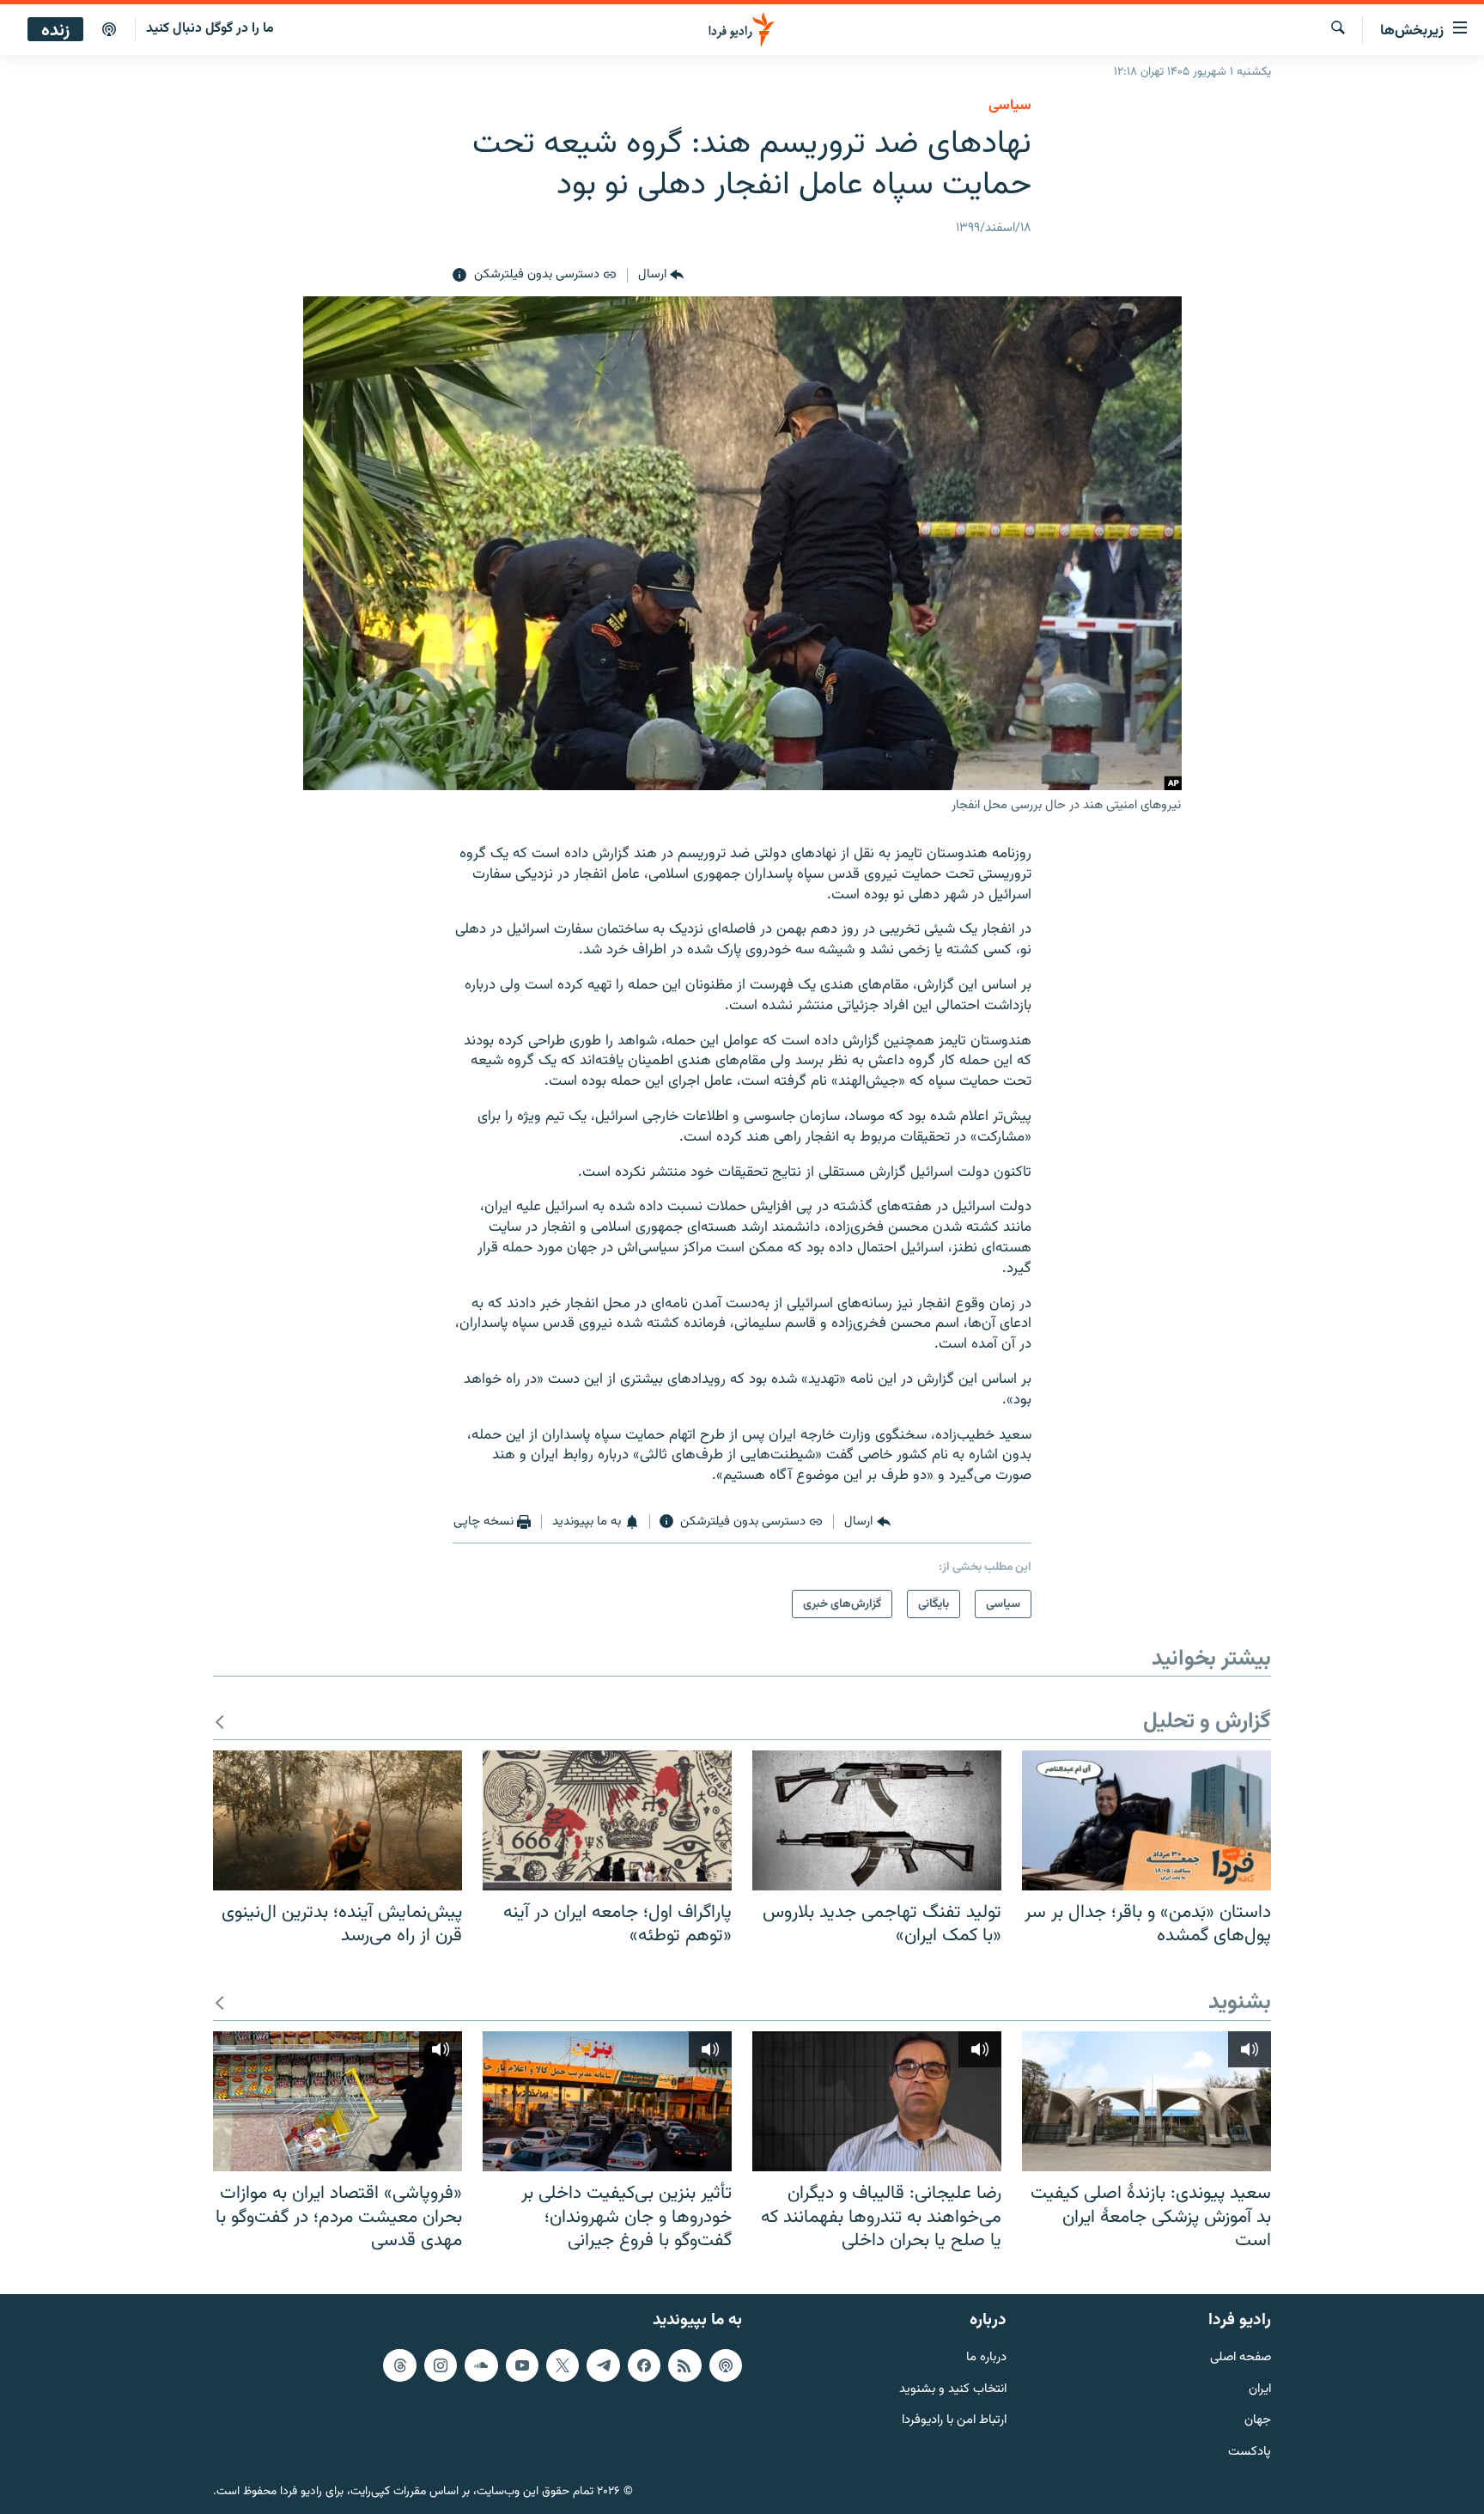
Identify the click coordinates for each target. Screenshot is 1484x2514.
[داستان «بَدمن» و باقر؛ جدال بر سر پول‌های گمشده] (1146, 1820)
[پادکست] (109, 30)
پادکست (1250, 2453)
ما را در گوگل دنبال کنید (210, 29)
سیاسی (1010, 106)
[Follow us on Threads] (399, 2365)
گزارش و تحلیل (1207, 1723)
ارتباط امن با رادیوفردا (954, 2421)
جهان (1258, 2421)
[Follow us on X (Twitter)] (563, 2365)
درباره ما (986, 2358)
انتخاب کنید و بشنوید (953, 2390)
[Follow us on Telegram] (603, 2365)
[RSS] (684, 2365)
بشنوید (1240, 2003)
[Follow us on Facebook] (644, 2365)
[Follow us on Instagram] (441, 2365)
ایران (1260, 2390)
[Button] (661, 276)
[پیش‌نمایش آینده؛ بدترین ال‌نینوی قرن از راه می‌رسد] (338, 1820)
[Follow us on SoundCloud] (481, 2365)
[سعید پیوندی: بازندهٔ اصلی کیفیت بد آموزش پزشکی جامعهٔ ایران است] (1146, 2101)
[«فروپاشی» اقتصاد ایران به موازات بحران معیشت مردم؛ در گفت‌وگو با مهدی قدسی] (338, 2101)
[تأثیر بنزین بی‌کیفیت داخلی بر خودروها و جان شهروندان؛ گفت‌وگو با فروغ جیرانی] (607, 2101)
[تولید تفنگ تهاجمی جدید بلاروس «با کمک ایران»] (877, 1820)
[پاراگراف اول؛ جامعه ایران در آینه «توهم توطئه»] (607, 1820)
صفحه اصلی (1241, 2358)
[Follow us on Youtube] (522, 2365)
